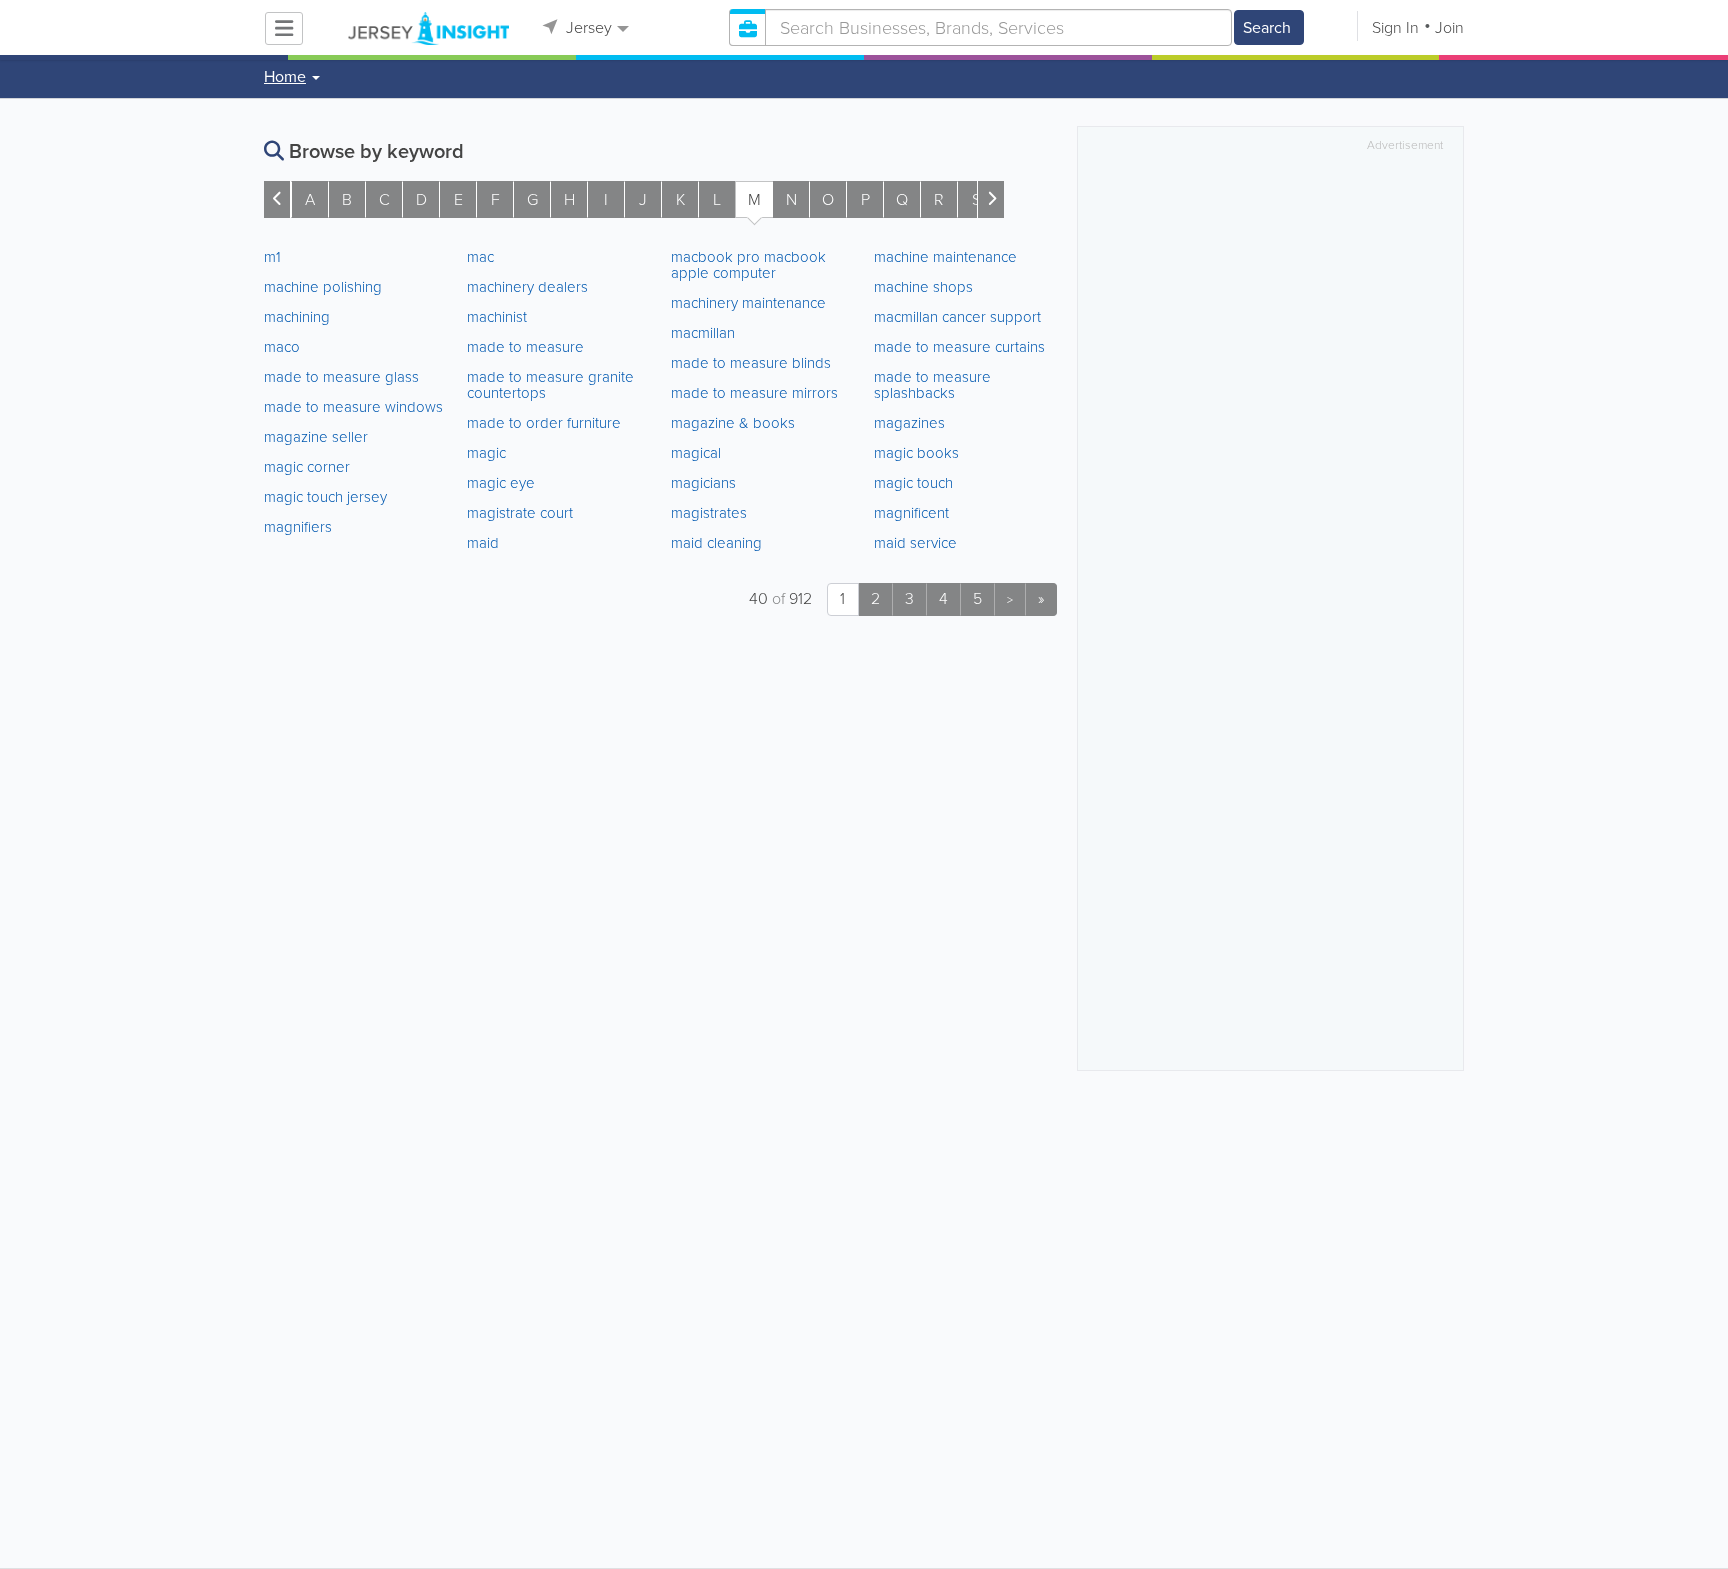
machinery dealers (527, 287)
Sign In (1395, 27)
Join (1449, 27)
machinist (497, 317)
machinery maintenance (748, 303)
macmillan (703, 333)
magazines (909, 423)
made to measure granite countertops (550, 385)
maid (483, 543)
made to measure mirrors (754, 393)
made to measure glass (341, 377)
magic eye (501, 483)
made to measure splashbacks (932, 385)
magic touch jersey (325, 497)
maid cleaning (716, 543)
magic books (916, 453)
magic (486, 453)
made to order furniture (544, 423)
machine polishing (323, 287)
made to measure (525, 347)
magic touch (913, 483)
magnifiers (298, 527)
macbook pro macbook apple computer (748, 265)
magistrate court (520, 513)
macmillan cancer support (957, 317)
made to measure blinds (751, 363)
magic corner (307, 467)
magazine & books (733, 423)
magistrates (709, 513)
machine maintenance (945, 257)
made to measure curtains (959, 347)
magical (696, 453)
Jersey (587, 27)
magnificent (911, 513)
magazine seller (316, 437)
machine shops (923, 287)
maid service (915, 543)
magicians (703, 483)
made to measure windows (353, 407)
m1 (272, 257)
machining (297, 317)
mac (480, 257)
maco (282, 347)
